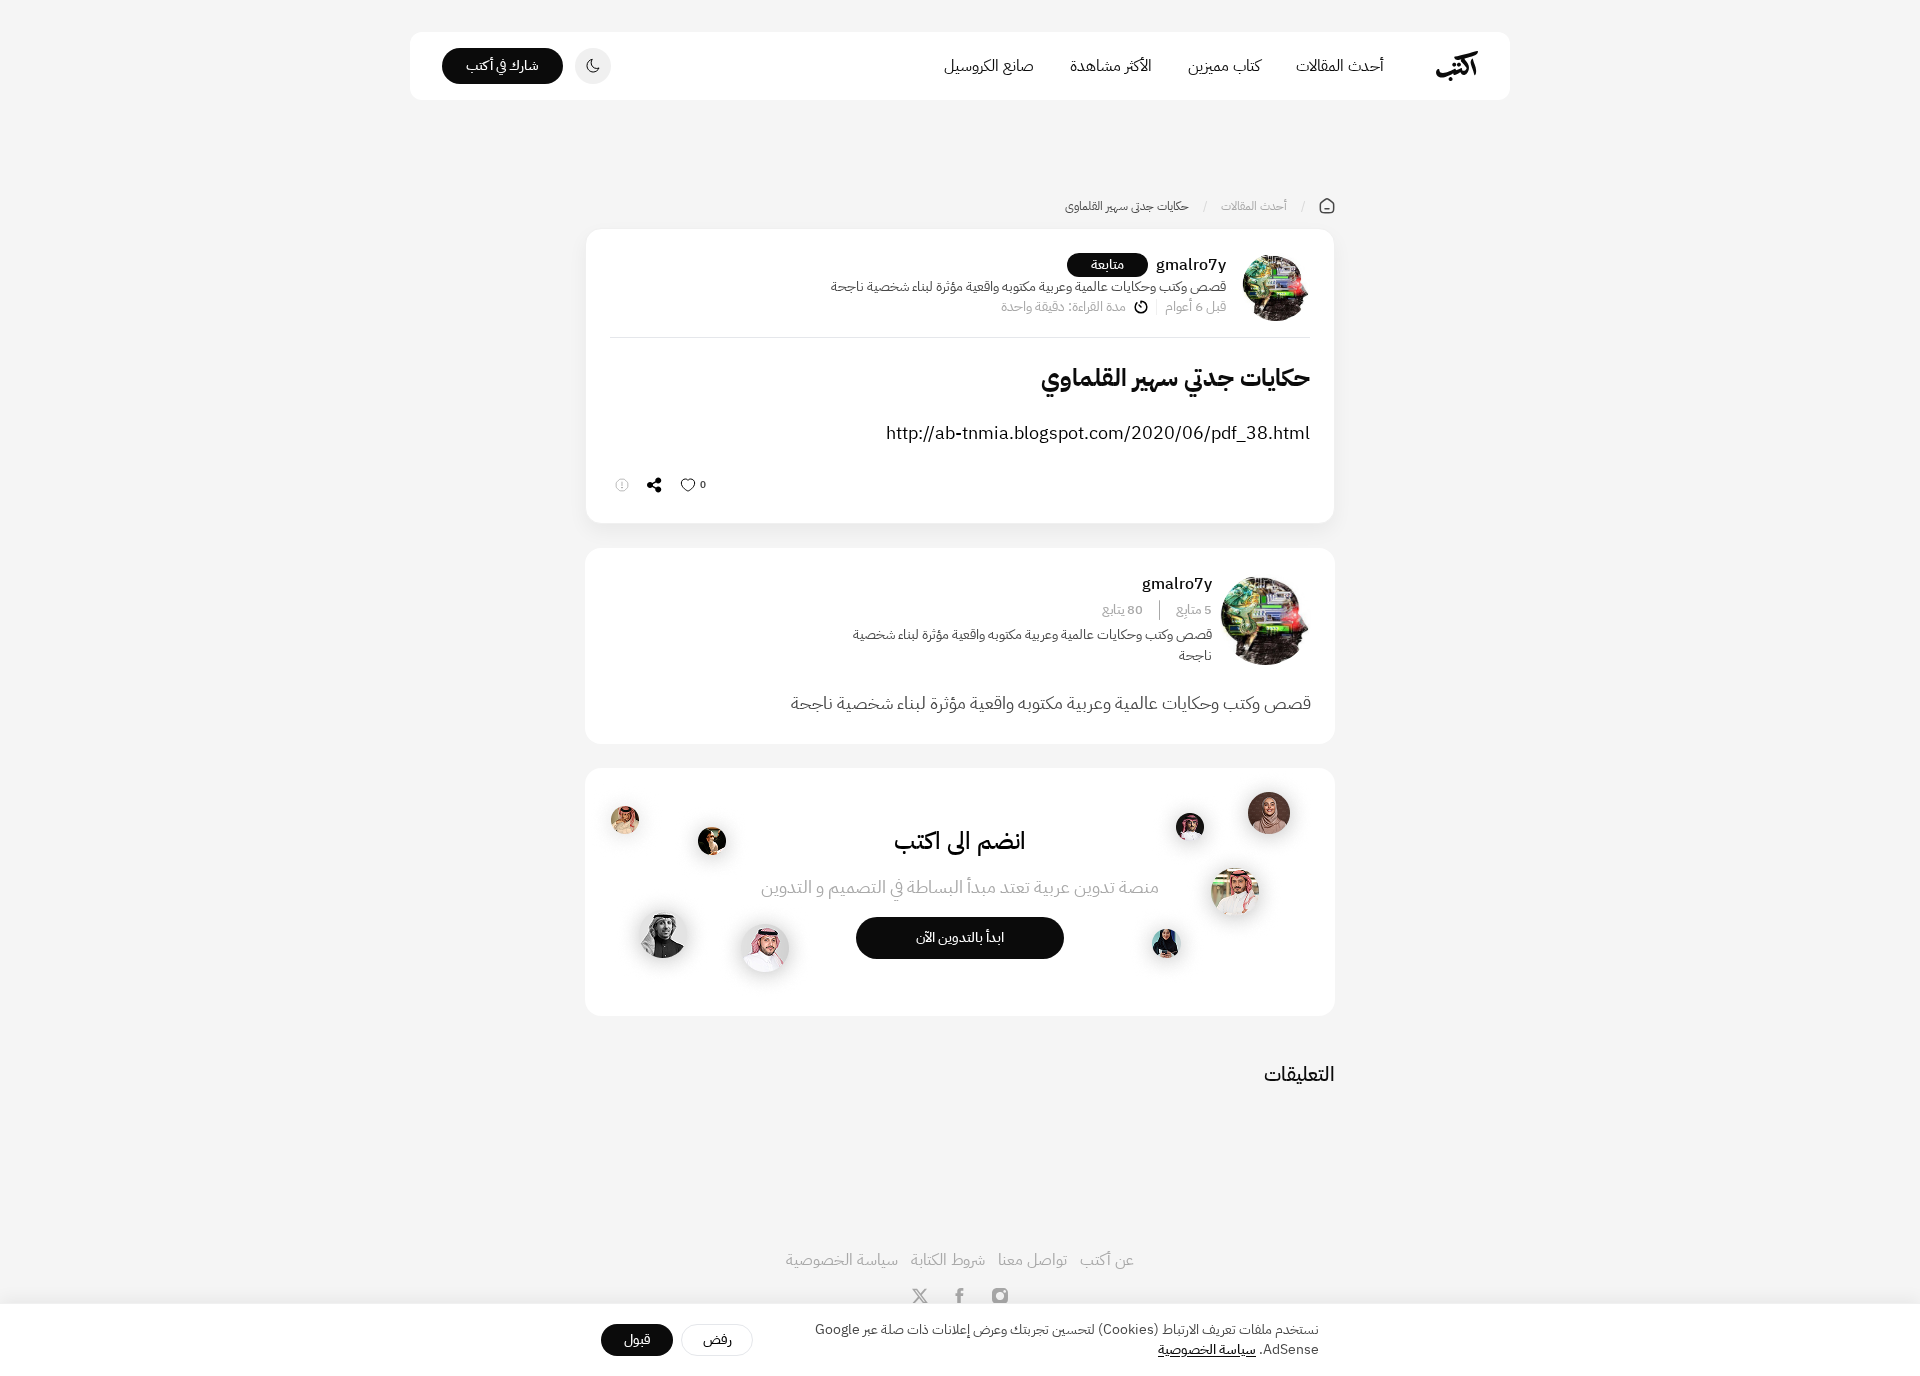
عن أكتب (1107, 1260)
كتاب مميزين (1224, 66)
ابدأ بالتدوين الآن (960, 937)
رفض (717, 1339)
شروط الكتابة (948, 1260)
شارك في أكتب (502, 65)
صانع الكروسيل (989, 66)
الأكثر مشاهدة (1111, 66)
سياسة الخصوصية (842, 1260)
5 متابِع (1194, 610)
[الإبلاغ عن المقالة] (622, 485)
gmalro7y (1191, 265)
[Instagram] (1000, 1296)
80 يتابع (1122, 610)
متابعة (1107, 264)
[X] (920, 1296)
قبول (637, 1339)
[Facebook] (960, 1296)
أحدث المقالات (1340, 66)
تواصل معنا (1032, 1260)
